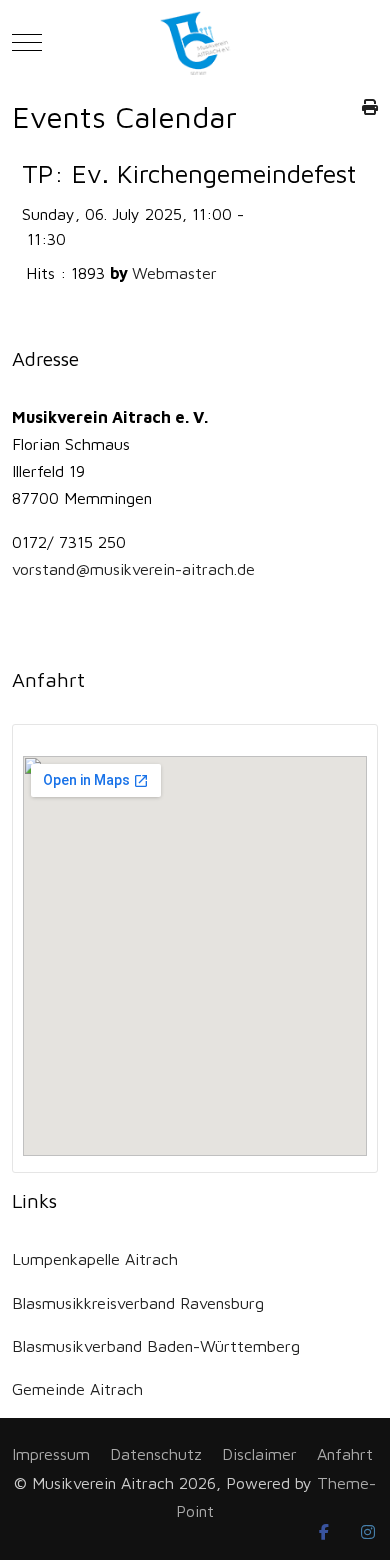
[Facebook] (324, 1532)
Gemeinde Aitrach (77, 1388)
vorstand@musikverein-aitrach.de (133, 568)
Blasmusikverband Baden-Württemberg (156, 1345)
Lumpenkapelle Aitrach (95, 1258)
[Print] (370, 106)
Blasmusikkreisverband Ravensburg (138, 1302)
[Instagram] (368, 1532)
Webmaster (174, 272)
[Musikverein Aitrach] (195, 42)
